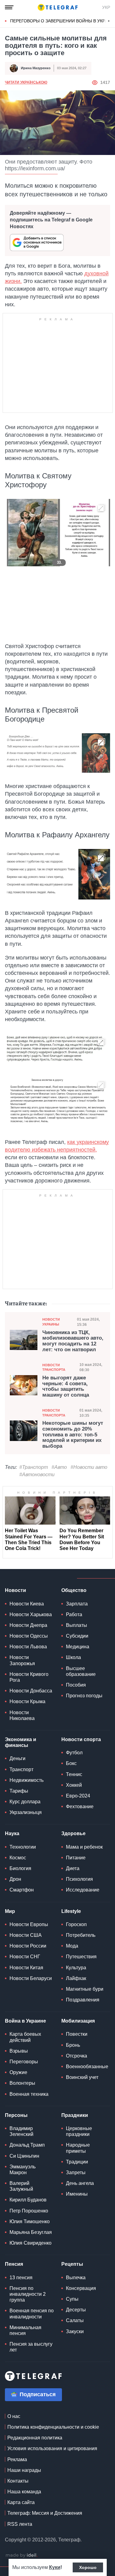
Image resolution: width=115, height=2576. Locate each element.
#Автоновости (37, 1475)
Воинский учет (82, 2077)
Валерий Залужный (21, 2186)
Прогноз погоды (84, 1696)
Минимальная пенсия (25, 2330)
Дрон (15, 1879)
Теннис (74, 1774)
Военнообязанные (87, 2067)
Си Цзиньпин (24, 2156)
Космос (18, 1858)
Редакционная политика (35, 2438)
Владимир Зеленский (21, 2131)
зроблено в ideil (21, 2555)
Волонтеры (22, 2083)
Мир (10, 1911)
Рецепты (72, 2264)
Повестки (77, 2034)
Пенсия (14, 2264)
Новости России (28, 1946)
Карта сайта (21, 2502)
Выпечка (76, 2278)
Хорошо (88, 2567)
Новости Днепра (28, 1625)
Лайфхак (76, 1978)
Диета (73, 1868)
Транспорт (21, 1769)
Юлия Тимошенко (30, 2221)
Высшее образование (81, 1671)
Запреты (76, 2172)
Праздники (75, 2115)
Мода (72, 1946)
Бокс (71, 1763)
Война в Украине (25, 2021)
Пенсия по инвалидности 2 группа (28, 2294)
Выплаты (77, 1625)
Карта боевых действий (25, 2037)
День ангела (80, 2183)
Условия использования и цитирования (52, 2448)
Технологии (23, 1847)
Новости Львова (28, 1647)
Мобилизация (78, 2021)
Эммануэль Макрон (23, 2170)
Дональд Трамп (27, 2145)
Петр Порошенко (29, 2211)
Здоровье (73, 1833)
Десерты (76, 2310)
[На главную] (58, 7)
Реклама (17, 2459)
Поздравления (83, 2000)
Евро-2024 (78, 1796)
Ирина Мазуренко (36, 68)
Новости (15, 1590)
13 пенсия (21, 2278)
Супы (72, 2299)
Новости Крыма (27, 1701)
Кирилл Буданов (28, 2200)
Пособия (76, 1685)
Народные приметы (78, 2148)
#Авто (59, 1467)
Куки (55, 2567)
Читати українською (26, 82)
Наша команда (24, 2492)
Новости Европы (29, 1924)
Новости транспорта (54, 1367)
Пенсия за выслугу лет (31, 2347)
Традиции (77, 2162)
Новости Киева (27, 1604)
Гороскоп (76, 1924)
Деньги (17, 1758)
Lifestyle (71, 1911)
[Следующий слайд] (109, 21)
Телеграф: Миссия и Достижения (45, 2513)
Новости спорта (81, 1739)
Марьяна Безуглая (31, 2232)
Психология (79, 1879)
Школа (73, 1657)
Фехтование (80, 1807)
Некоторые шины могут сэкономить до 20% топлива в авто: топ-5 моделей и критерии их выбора (73, 1435)
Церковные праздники (79, 2131)
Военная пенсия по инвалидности (32, 2314)
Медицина (78, 1647)
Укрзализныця (26, 1812)
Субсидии (77, 1636)
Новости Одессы (29, 1636)
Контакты (18, 2481)
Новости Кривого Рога (29, 1677)
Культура (76, 1968)
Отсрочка (77, 2056)
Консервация (81, 2288)
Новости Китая (26, 1968)
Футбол (74, 1753)
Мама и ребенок (84, 1847)
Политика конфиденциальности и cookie (53, 2427)
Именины (77, 2194)
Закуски (75, 2331)
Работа (74, 1614)
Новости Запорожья (22, 1660)
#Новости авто (89, 1467)
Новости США (26, 1935)
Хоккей (74, 1785)
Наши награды (24, 2470)
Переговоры (24, 2062)
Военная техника (29, 2094)
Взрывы (19, 2051)
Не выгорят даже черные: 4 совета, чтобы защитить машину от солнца (66, 1386)
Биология (20, 1868)
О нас (14, 2416)
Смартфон (22, 1890)
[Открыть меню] (9, 7)
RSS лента (20, 2524)
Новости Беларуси (31, 1978)
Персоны (16, 2115)
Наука (12, 1833)
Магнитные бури (85, 1989)
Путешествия (81, 1957)
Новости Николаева (22, 1715)
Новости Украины (51, 1322)
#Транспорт (34, 1467)
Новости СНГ (25, 1957)
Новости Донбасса (31, 1691)
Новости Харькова (31, 1614)
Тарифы (19, 1791)
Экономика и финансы (21, 1742)
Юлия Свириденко (31, 2243)
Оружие (18, 2072)
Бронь (73, 2045)
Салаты (75, 2320)
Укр (106, 7)
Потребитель (81, 1935)
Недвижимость (27, 1780)
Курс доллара (25, 1802)
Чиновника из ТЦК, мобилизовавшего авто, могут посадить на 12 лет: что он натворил (73, 1341)
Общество (74, 1590)
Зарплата (77, 1604)
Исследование (83, 1890)
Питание (76, 1858)
